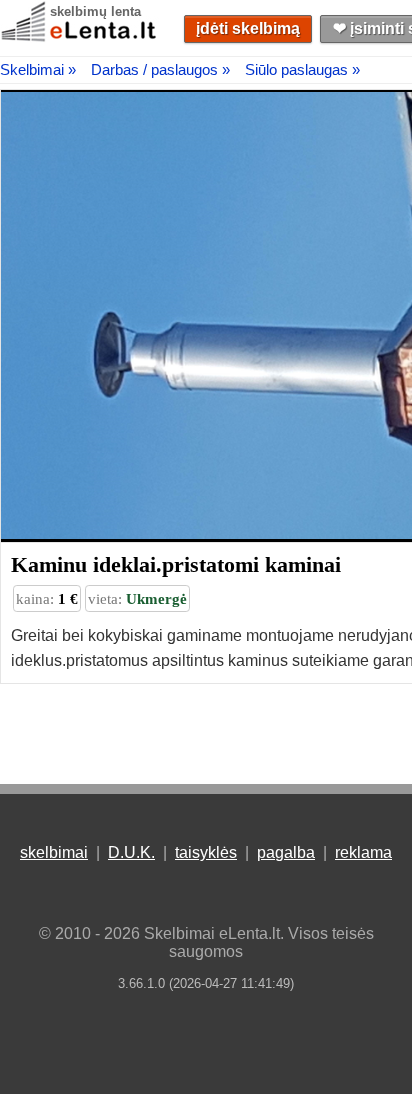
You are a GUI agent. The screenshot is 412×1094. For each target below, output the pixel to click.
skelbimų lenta (95, 11)
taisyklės (206, 852)
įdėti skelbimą (248, 28)
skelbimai (54, 852)
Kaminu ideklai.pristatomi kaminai (176, 564)
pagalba (286, 852)
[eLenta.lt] (80, 37)
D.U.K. (131, 852)
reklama (363, 852)
